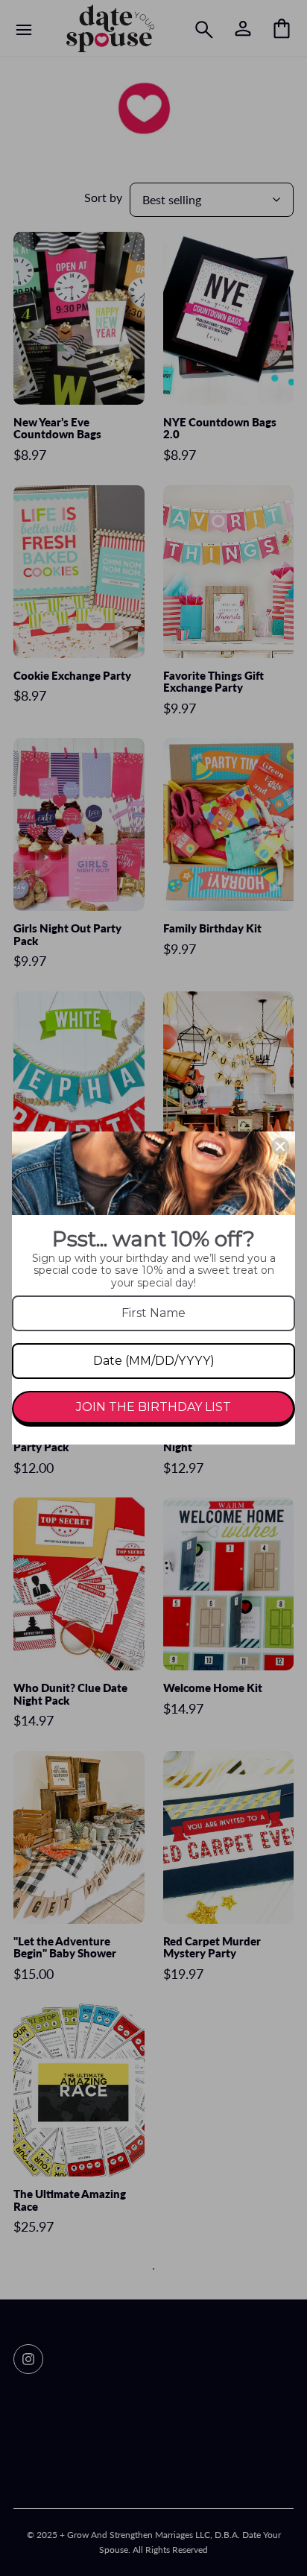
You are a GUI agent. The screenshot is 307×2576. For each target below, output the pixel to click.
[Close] (280, 1146)
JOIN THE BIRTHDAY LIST (153, 1407)
